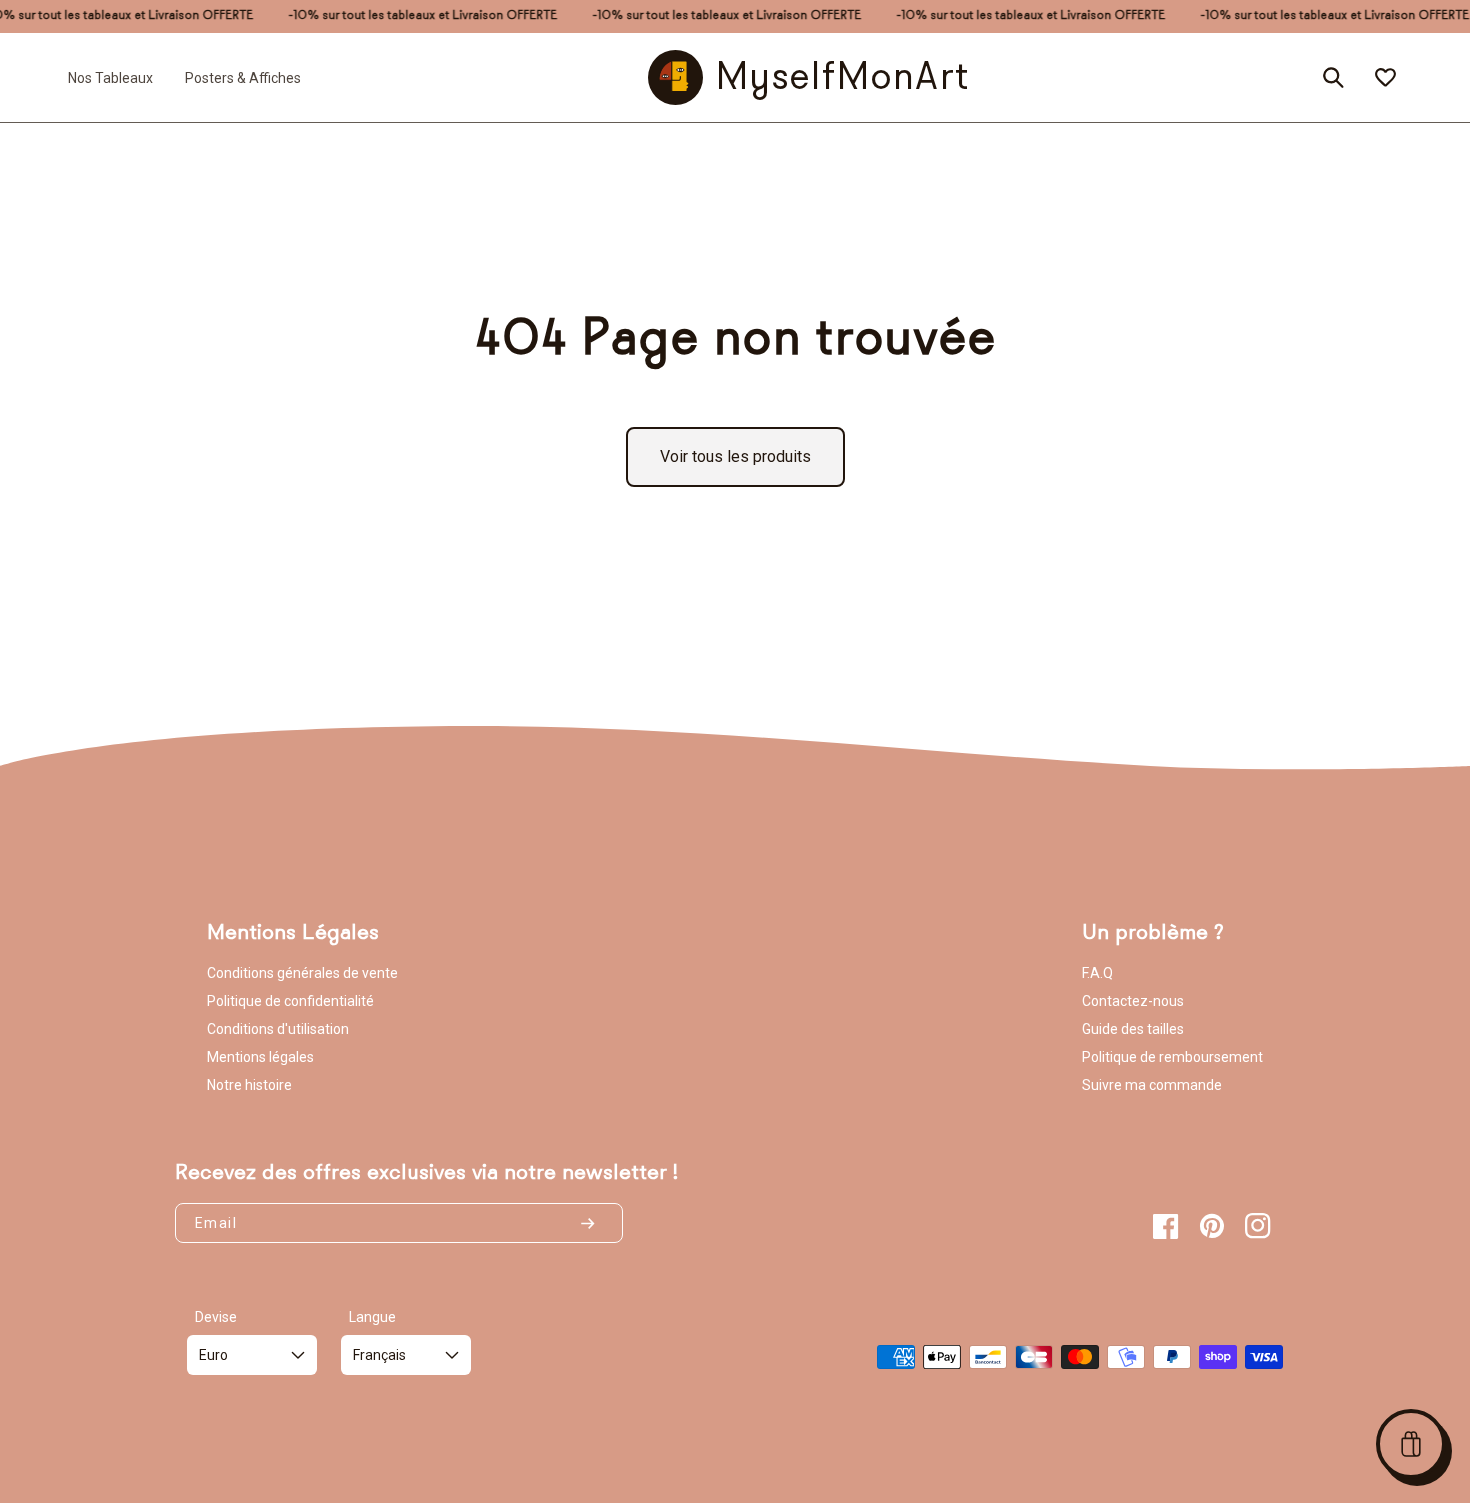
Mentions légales (260, 1057)
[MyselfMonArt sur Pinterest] (1212, 1226)
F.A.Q (1097, 973)
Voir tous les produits (735, 456)
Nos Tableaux (110, 77)
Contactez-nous (1133, 1001)
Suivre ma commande (1152, 1085)
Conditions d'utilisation (278, 1029)
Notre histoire (249, 1085)
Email (216, 1223)
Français (379, 1355)
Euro (213, 1355)
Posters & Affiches (243, 77)
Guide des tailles (1133, 1029)
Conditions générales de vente (302, 973)
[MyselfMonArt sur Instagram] (1258, 1226)
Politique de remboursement (1172, 1057)
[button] (1411, 1444)
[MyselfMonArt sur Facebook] (1166, 1226)
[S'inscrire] (596, 1223)
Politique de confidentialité (290, 1001)
